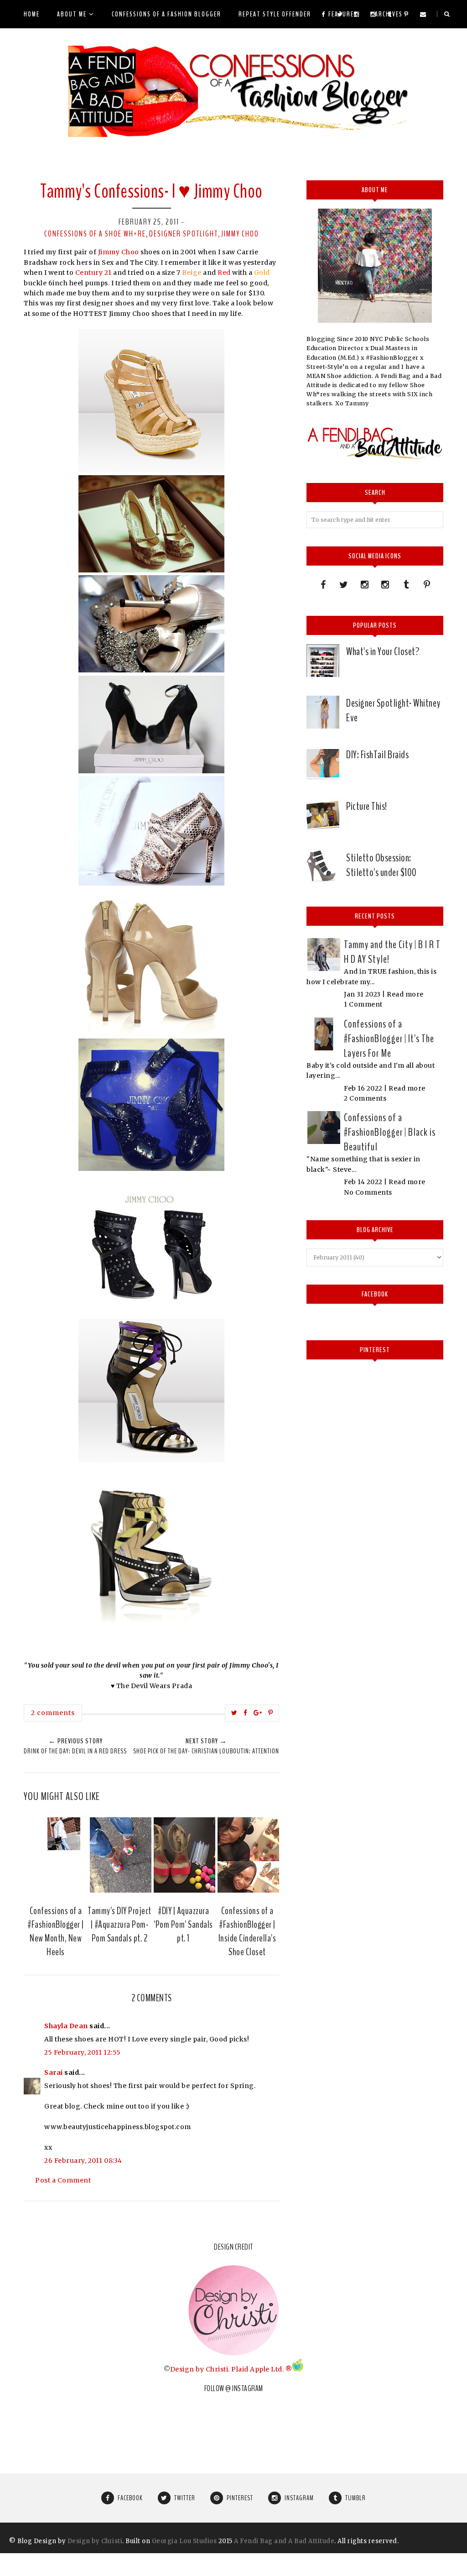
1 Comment (363, 1004)
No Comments (368, 1192)
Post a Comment (63, 2180)
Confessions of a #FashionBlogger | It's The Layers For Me (389, 1039)
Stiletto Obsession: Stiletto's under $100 (381, 865)
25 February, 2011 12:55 (83, 2052)
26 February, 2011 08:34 (83, 2161)
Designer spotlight (184, 234)
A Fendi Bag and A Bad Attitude (284, 2541)
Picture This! (367, 806)
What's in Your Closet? (383, 651)
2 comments (53, 1713)
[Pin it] (271, 1713)
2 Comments (365, 1098)
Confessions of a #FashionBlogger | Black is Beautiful (390, 1132)
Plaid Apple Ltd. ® (262, 2369)
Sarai (54, 2072)
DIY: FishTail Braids (377, 755)
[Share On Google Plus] (258, 1713)
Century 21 (94, 273)
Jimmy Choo (240, 234)
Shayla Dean (66, 2026)
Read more (405, 994)
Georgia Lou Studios (184, 2541)
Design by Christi (199, 2369)
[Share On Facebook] (246, 1713)
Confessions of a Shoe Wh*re (95, 234)
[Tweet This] (234, 1713)
